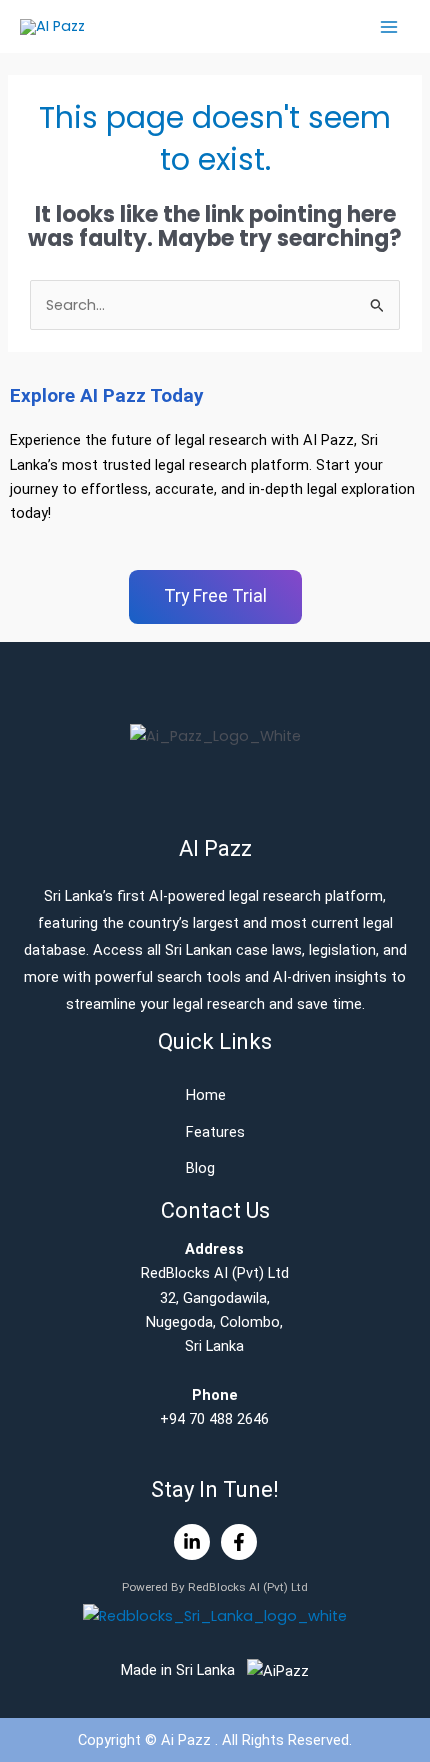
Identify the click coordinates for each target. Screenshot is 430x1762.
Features (215, 1132)
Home (206, 1095)
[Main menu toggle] (389, 27)
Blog (200, 1168)
